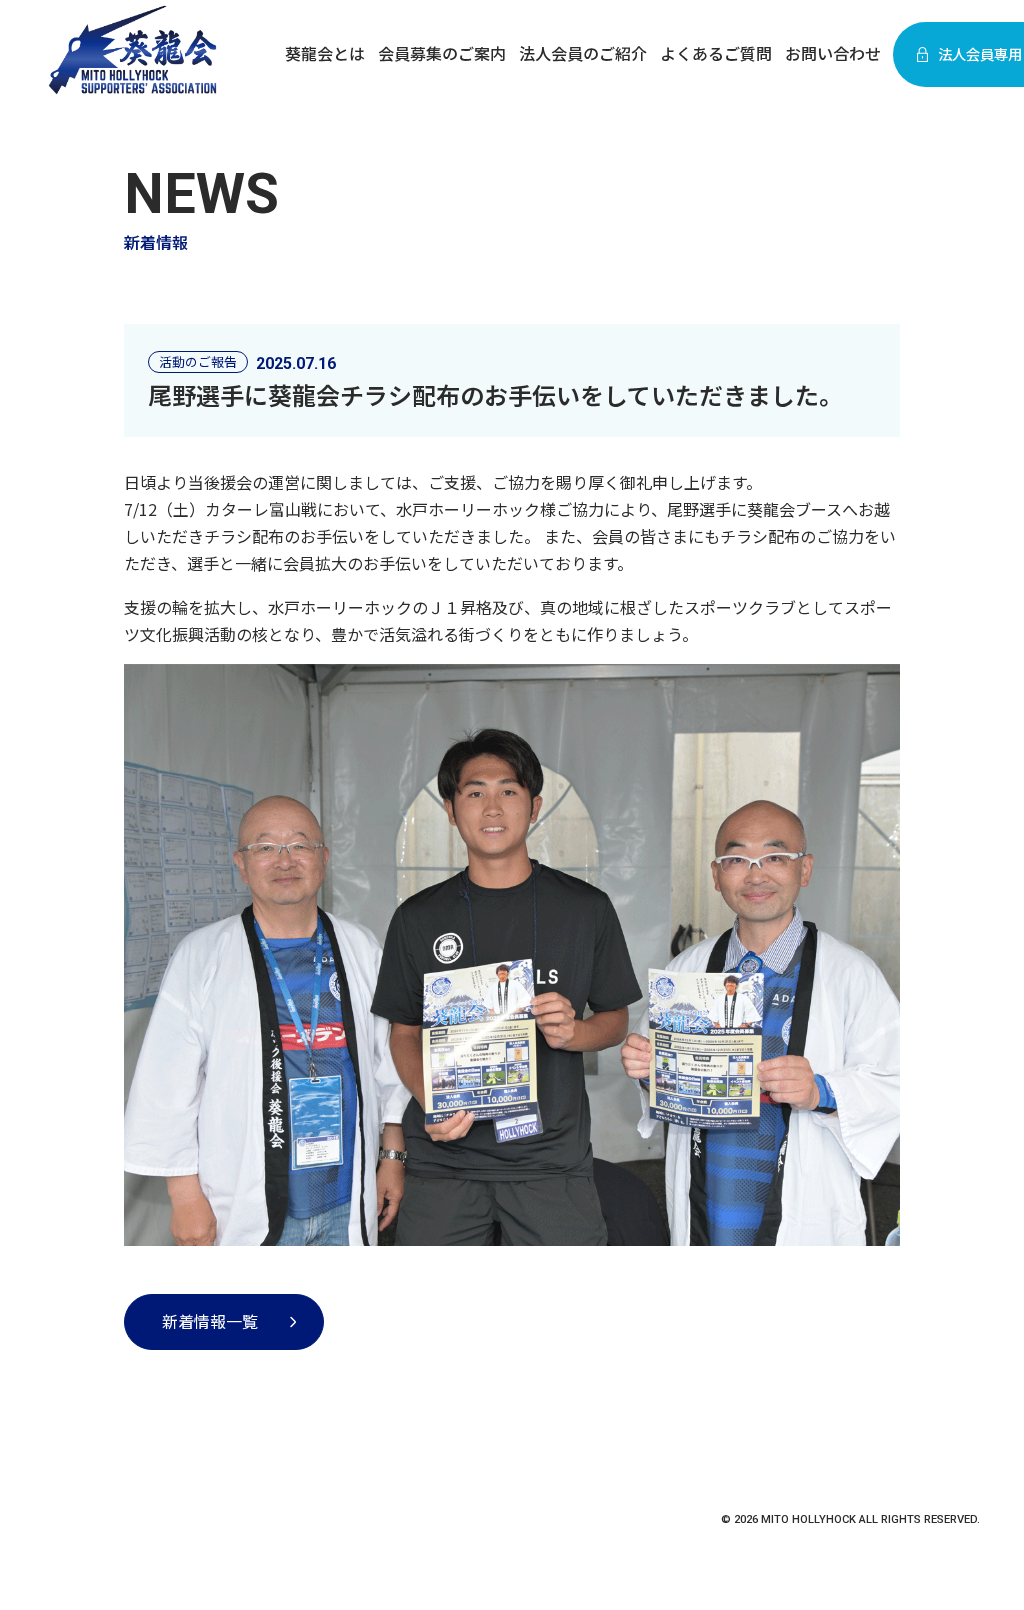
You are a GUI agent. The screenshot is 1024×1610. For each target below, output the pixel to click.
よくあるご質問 (716, 53)
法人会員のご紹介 (583, 53)
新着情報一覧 (210, 1321)
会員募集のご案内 (442, 53)
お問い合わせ (833, 53)
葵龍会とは (325, 53)
